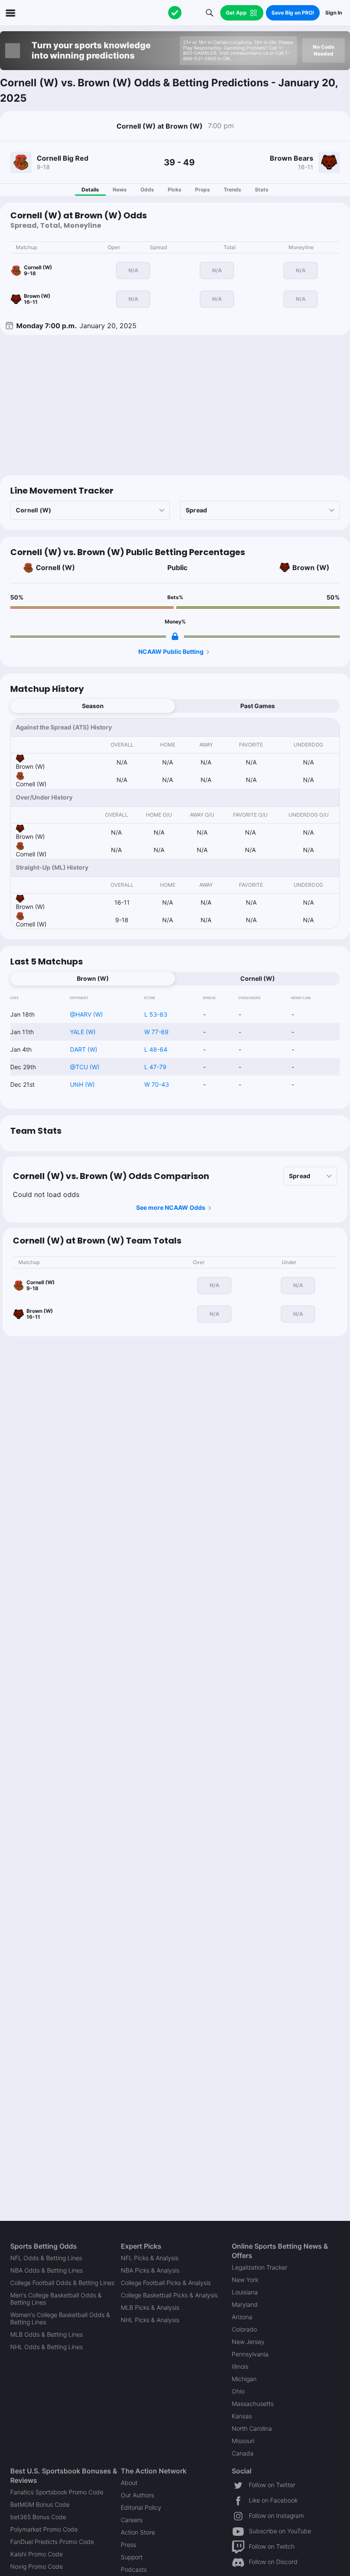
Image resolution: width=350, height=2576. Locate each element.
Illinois (240, 2366)
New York (245, 2280)
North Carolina (252, 2428)
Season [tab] (93, 706)
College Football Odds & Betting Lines (62, 2283)
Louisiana (245, 2292)
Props (203, 190)
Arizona (242, 2317)
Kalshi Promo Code (36, 2554)
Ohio (238, 2391)
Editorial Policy (141, 2507)
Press (128, 2545)
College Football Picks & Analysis (166, 2283)
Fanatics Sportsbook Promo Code (57, 2492)
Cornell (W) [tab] (258, 978)
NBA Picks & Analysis (150, 2270)
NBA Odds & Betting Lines (47, 2270)
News (120, 190)
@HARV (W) (86, 1014)
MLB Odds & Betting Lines (47, 2334)
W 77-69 (156, 1032)
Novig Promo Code (36, 2566)
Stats (262, 190)
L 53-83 (156, 1014)
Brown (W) (311, 568)
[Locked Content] (175, 636)
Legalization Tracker (260, 2267)
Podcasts (134, 2569)
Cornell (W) (55, 568)
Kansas (242, 2416)
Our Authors (137, 2495)
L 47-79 (155, 1067)
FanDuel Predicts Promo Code (52, 2542)
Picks (175, 190)
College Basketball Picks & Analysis (169, 2295)
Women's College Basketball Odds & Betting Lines (60, 2318)
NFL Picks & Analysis (150, 2258)
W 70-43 (157, 1084)
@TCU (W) (85, 1067)
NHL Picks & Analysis (150, 2320)
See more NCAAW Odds (171, 1207)
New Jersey (248, 2342)
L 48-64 (156, 1049)
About (129, 2483)
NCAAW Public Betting (171, 651)
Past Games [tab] (258, 706)
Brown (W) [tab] (93, 978)
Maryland (245, 2304)
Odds (147, 190)
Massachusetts (253, 2404)
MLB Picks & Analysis (150, 2307)
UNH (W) (82, 1084)
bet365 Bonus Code (38, 2517)
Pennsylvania (250, 2354)
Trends (232, 190)
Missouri (243, 2441)
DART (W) (84, 1049)
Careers (132, 2520)
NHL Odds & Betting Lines (47, 2347)
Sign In (334, 13)
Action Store (138, 2532)
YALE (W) (83, 1032)
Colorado (244, 2329)
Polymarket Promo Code (44, 2529)
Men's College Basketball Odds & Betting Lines (56, 2299)
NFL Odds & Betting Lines (46, 2258)
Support (132, 2557)
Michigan (244, 2379)
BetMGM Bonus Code (40, 2504)
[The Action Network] (175, 13)
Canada (243, 2453)
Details (90, 190)
